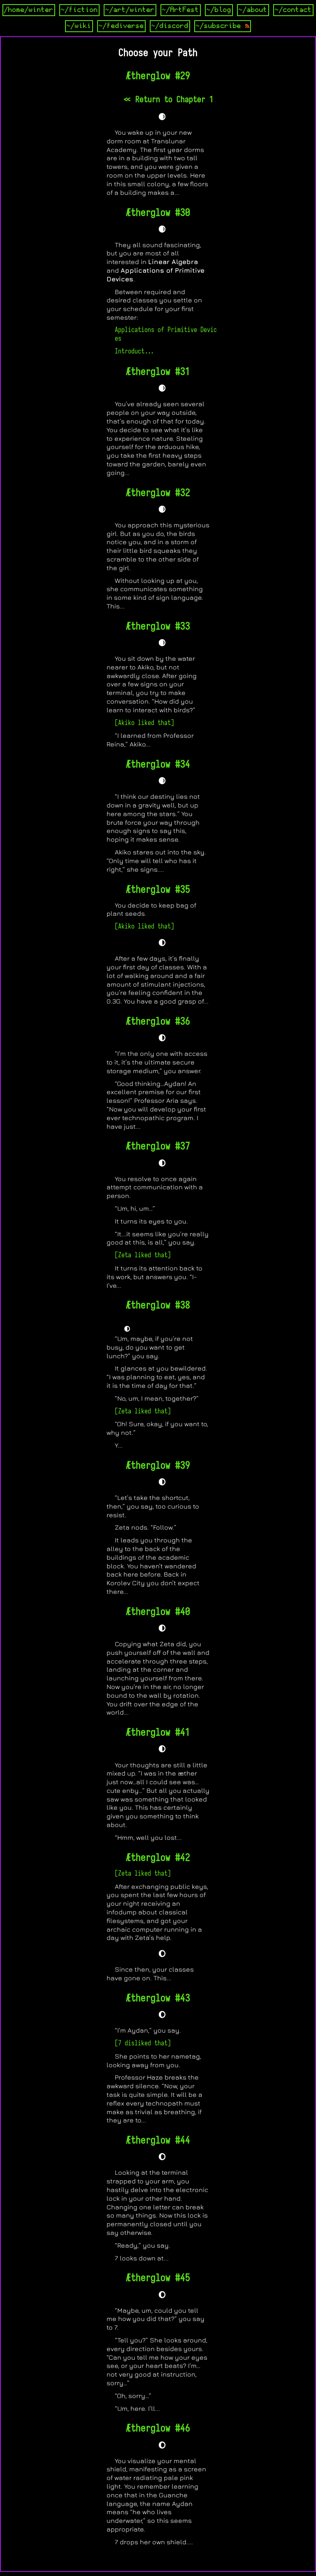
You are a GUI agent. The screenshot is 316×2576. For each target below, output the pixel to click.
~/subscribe (221, 26)
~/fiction (79, 10)
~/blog (219, 10)
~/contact (293, 10)
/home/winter (29, 10)
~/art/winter (130, 10)
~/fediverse (121, 26)
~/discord (170, 26)
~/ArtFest (181, 10)
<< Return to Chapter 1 (168, 99)
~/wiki (79, 26)
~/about (253, 10)
